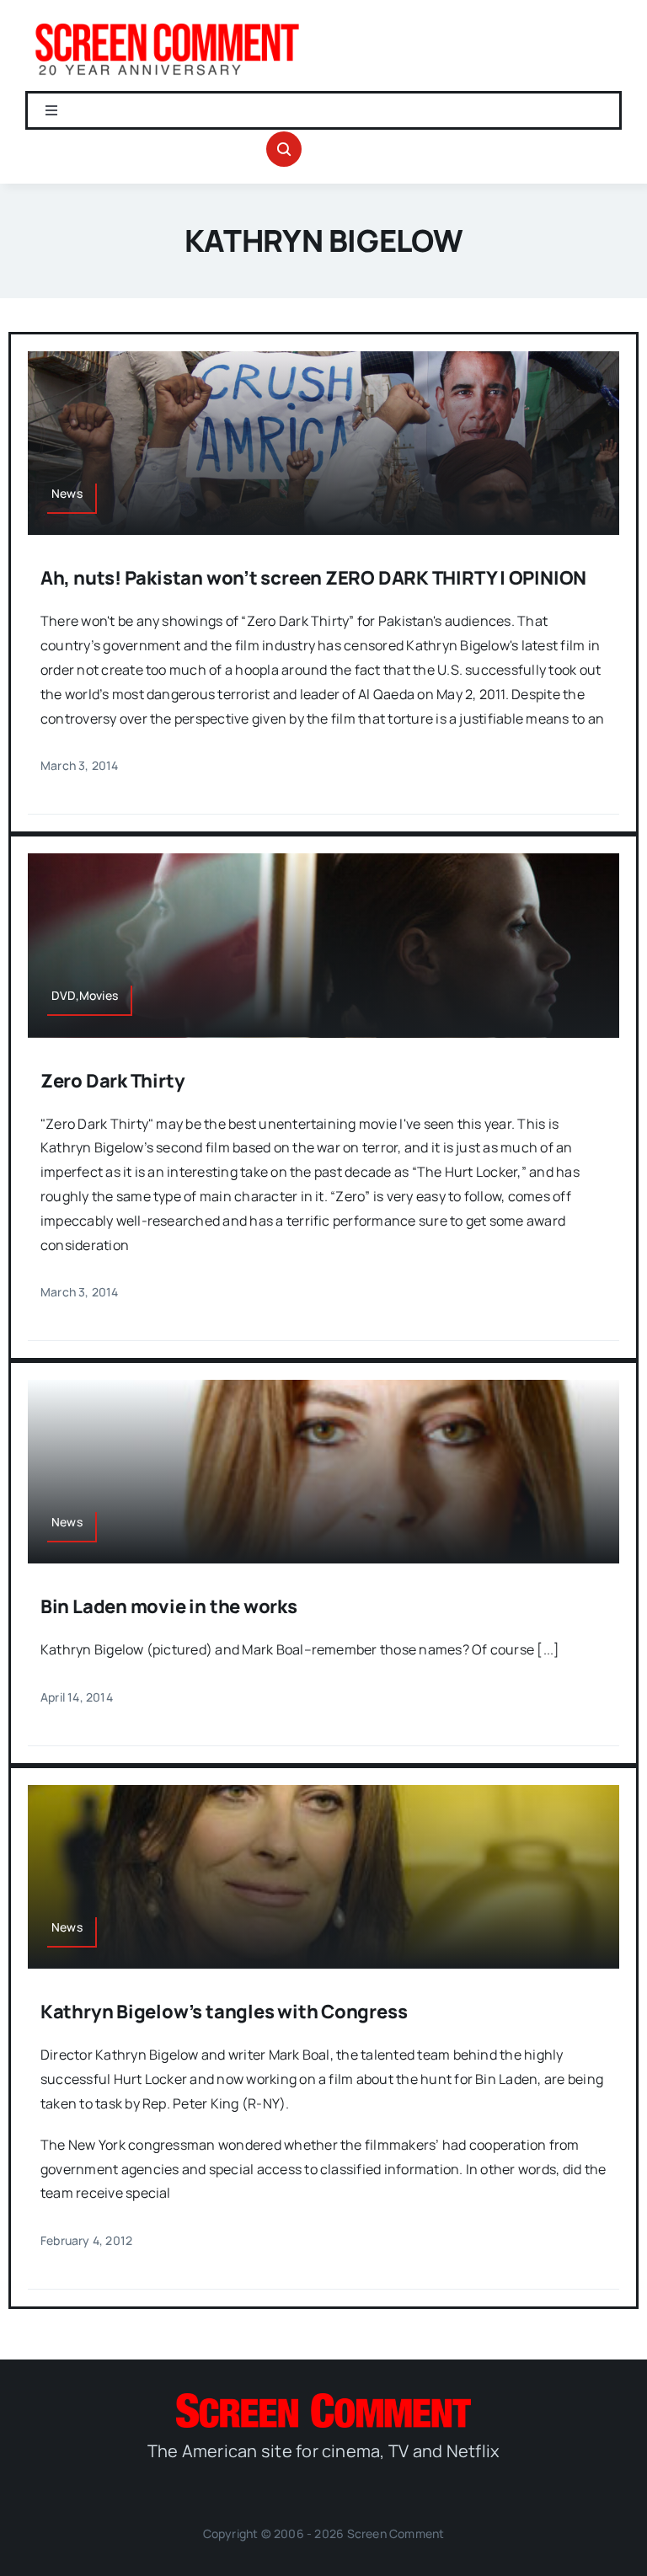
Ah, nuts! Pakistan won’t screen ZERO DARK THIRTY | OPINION (313, 578)
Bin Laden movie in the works (169, 1606)
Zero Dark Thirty (112, 1081)
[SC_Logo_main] (323, 2400)
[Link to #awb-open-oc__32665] (284, 149)
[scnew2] (167, 24)
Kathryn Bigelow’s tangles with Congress (224, 2012)
